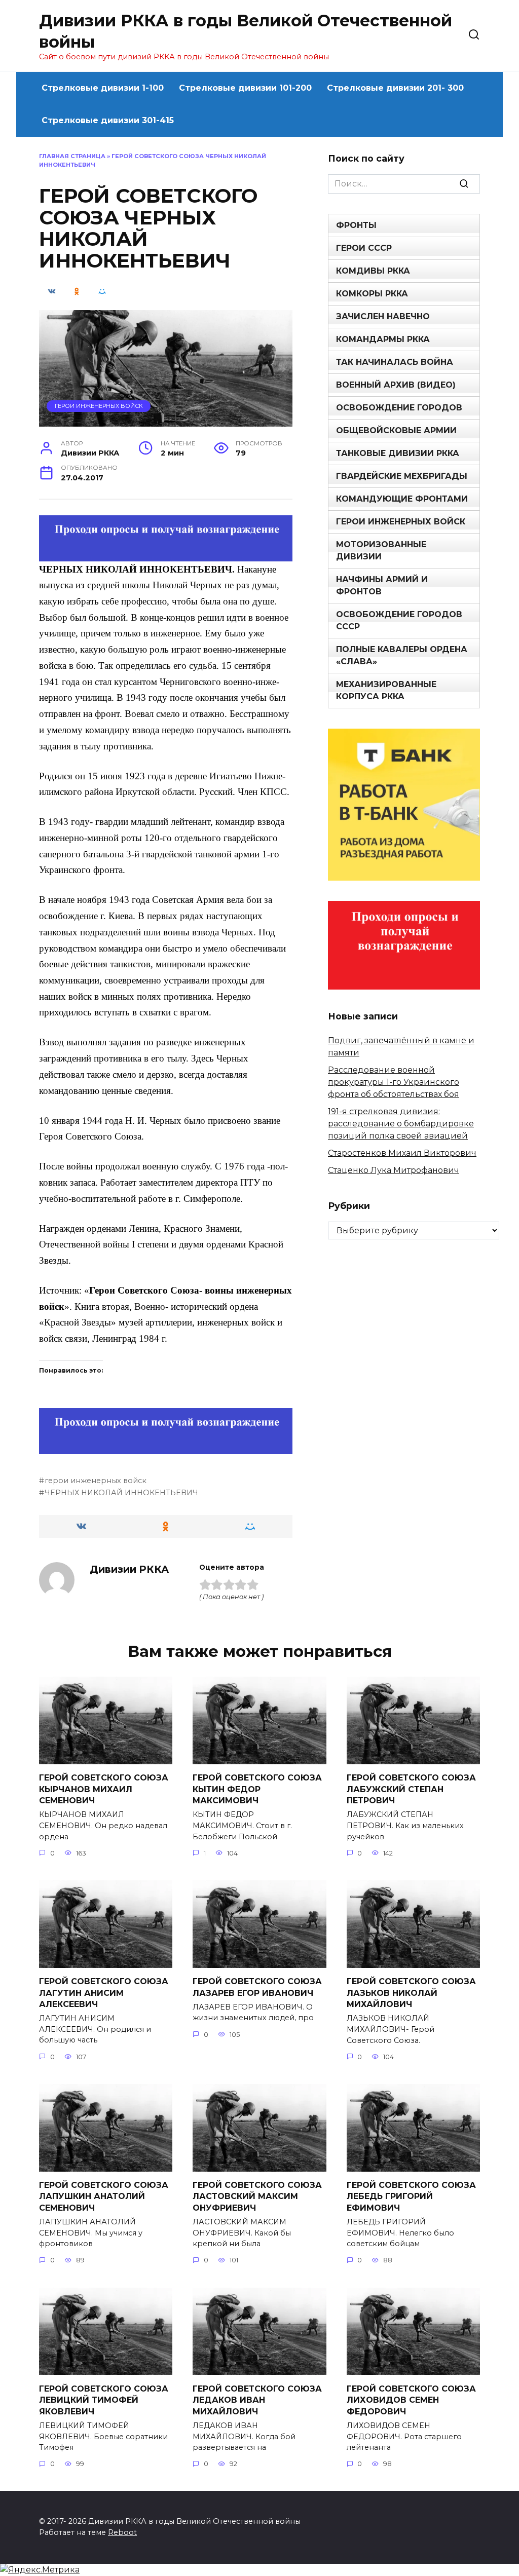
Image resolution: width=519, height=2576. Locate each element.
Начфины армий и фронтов (382, 585)
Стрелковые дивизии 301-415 (108, 120)
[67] (166, 1447)
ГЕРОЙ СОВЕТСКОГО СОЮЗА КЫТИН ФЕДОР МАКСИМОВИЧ (257, 1789)
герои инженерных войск (96, 1481)
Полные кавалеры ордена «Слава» (402, 655)
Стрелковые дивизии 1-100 (103, 88)
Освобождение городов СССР (399, 620)
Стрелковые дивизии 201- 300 (395, 88)
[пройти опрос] (166, 554)
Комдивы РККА (373, 271)
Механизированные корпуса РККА (386, 690)
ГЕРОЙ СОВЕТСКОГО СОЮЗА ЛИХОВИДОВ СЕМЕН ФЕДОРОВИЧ (411, 2400)
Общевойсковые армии (396, 430)
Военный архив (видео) (396, 385)
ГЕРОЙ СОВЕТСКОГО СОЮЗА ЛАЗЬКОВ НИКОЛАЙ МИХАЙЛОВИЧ (411, 1993)
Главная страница (72, 156)
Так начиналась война (395, 362)
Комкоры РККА (372, 294)
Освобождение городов (399, 408)
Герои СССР (364, 248)
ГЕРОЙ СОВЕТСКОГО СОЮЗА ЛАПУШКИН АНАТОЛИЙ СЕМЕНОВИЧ (104, 2196)
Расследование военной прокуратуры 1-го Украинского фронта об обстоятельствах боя (394, 1082)
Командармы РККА (383, 339)
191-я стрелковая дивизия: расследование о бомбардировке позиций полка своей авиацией (401, 1124)
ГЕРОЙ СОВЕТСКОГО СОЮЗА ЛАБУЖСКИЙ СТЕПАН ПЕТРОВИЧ (411, 1789)
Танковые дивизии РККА (398, 453)
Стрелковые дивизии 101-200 (245, 88)
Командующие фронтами (402, 499)
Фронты (356, 225)
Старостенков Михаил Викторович (402, 1153)
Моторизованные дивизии (381, 551)
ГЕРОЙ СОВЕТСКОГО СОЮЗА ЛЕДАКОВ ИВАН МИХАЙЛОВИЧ (257, 2400)
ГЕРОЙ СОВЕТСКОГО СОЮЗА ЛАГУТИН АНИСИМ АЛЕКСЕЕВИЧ (104, 1993)
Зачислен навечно (383, 316)
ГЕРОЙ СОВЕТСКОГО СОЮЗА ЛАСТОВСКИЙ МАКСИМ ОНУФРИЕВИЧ (257, 2196)
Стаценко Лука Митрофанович (394, 1170)
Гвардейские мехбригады (402, 476)
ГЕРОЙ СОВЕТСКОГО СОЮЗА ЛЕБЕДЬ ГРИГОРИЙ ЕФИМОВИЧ (411, 2196)
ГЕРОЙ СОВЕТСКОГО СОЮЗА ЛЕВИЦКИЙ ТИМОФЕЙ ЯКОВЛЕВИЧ (104, 2400)
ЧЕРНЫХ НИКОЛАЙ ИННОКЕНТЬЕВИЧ (121, 1493)
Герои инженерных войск (99, 406)
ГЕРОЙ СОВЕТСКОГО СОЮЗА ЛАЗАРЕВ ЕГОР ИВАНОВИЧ (257, 1987)
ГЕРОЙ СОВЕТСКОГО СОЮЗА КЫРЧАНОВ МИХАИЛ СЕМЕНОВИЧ (104, 1789)
